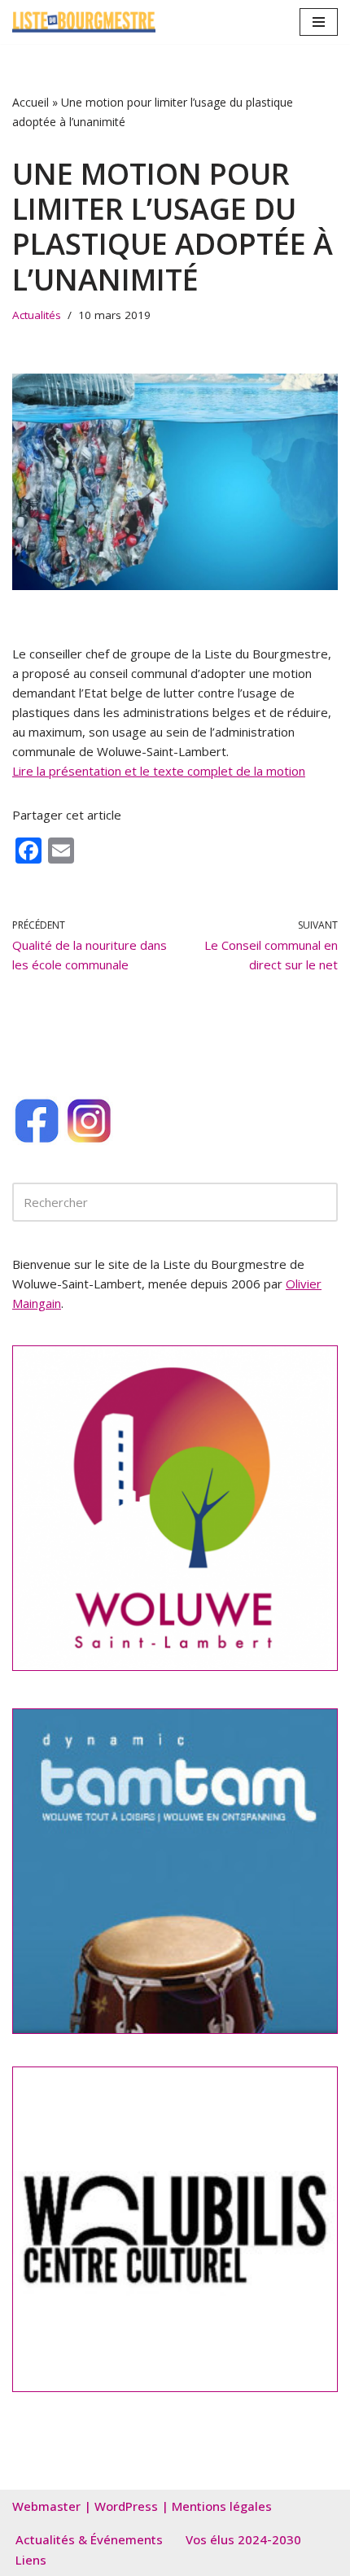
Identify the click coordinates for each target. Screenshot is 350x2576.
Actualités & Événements (89, 2539)
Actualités (37, 315)
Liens (31, 2560)
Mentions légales (222, 2506)
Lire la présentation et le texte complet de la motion (159, 771)
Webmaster (46, 2506)
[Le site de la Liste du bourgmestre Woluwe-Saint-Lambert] (84, 22)
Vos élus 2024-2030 (243, 2539)
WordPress (126, 2506)
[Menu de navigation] (319, 22)
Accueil (31, 102)
